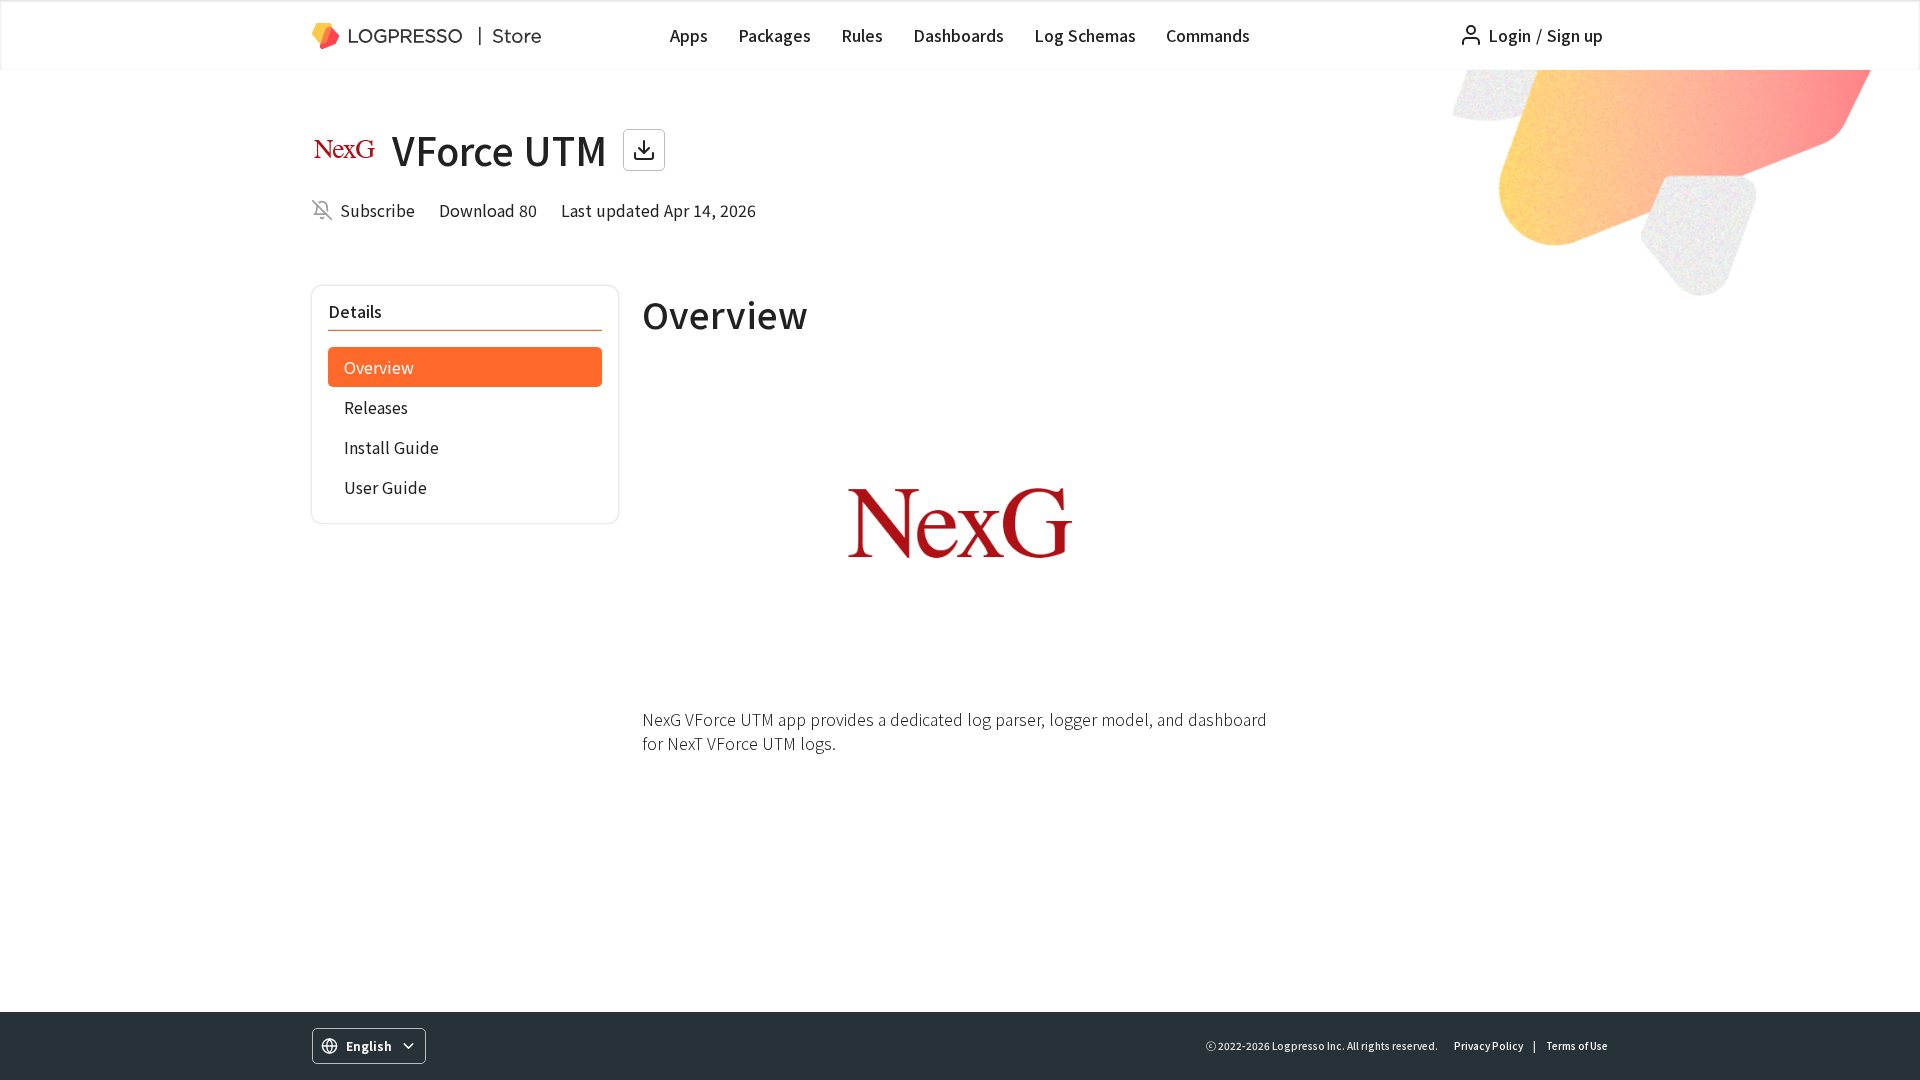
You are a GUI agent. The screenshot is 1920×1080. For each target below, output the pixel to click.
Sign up (1575, 35)
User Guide (385, 487)
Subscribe (377, 210)
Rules (862, 35)
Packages (774, 35)
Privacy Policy (1488, 1045)
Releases (376, 407)
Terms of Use (1577, 1045)
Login (1509, 35)
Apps (689, 35)
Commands (1208, 35)
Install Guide (391, 447)
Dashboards (958, 35)
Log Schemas (1085, 35)
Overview (379, 367)
